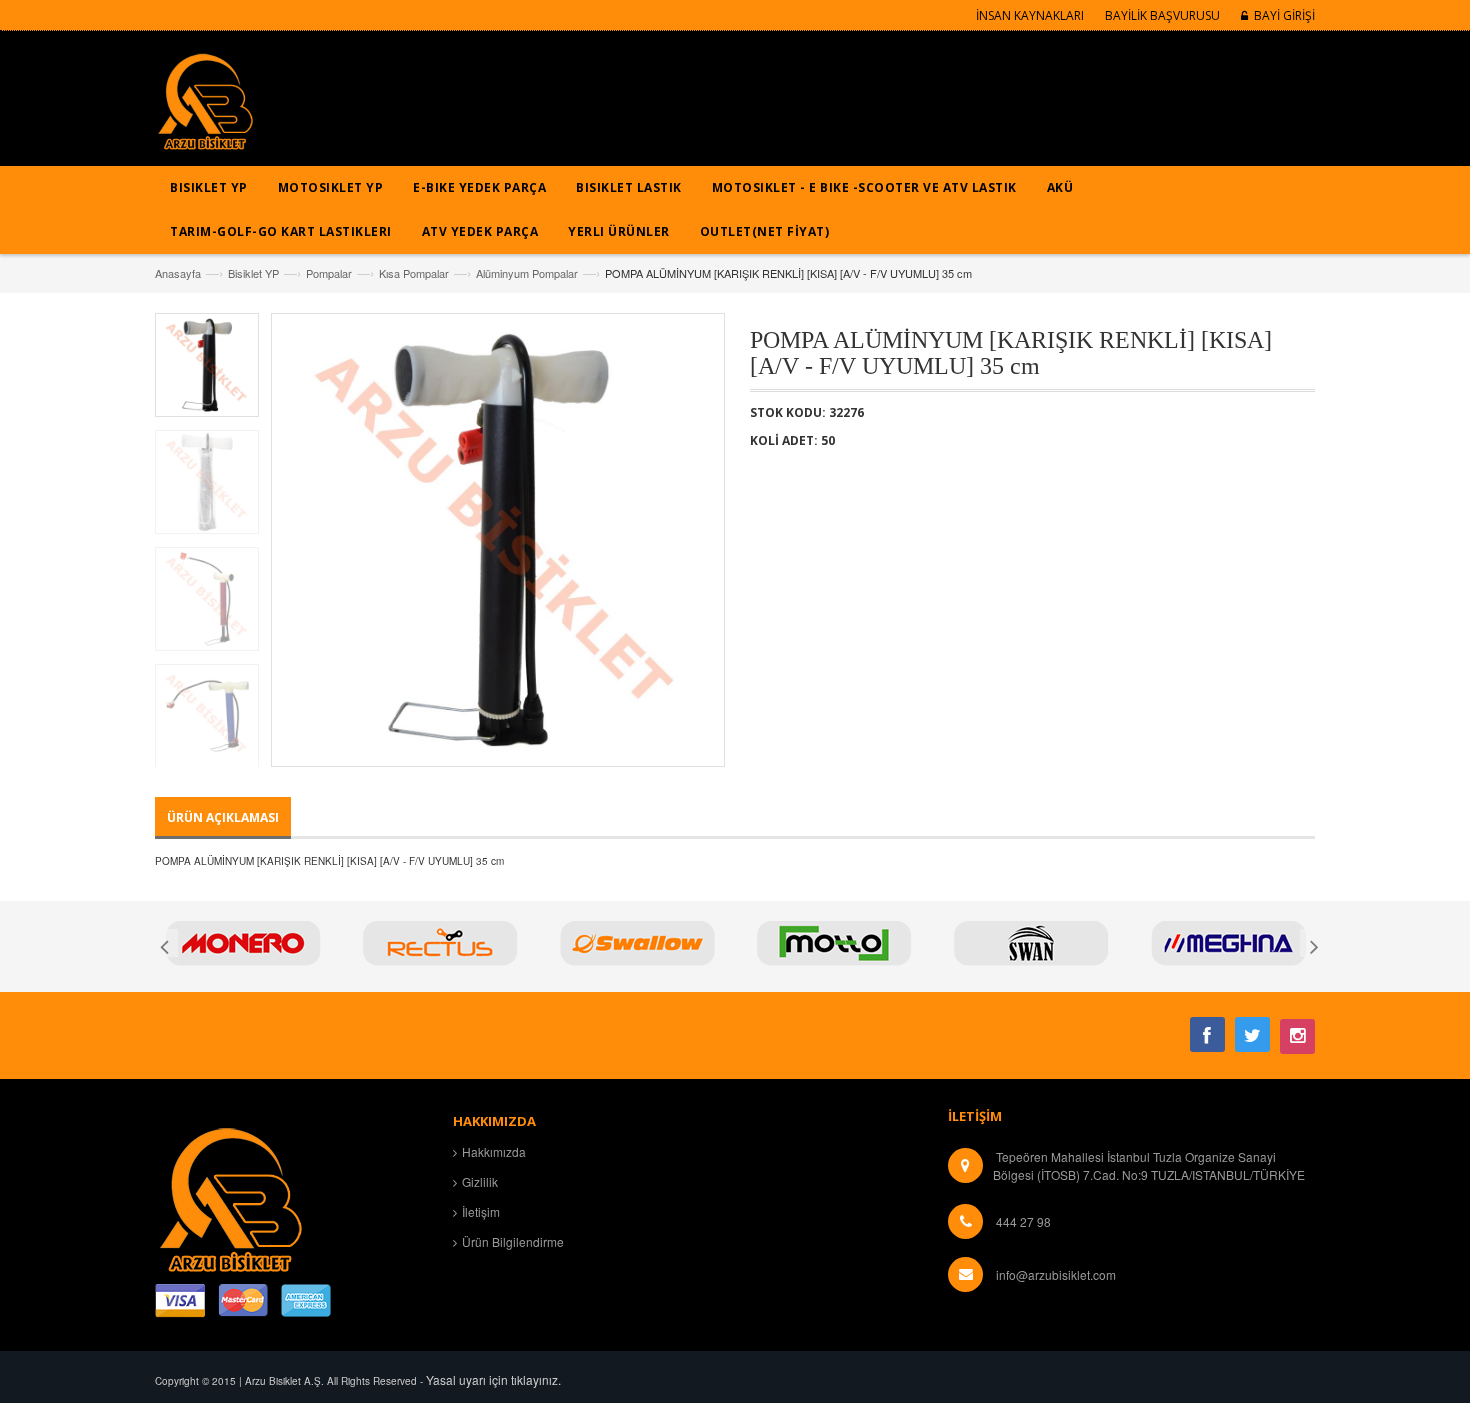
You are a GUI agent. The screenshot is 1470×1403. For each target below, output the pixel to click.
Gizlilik (480, 1181)
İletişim (481, 1211)
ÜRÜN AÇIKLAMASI (223, 817)
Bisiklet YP (253, 273)
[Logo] (230, 1196)
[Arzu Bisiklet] (205, 108)
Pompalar (329, 273)
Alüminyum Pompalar (527, 273)
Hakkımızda (494, 1151)
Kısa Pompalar (414, 273)
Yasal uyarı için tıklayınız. (493, 1379)
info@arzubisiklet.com (1056, 1274)
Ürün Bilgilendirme (513, 1241)
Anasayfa (178, 273)
